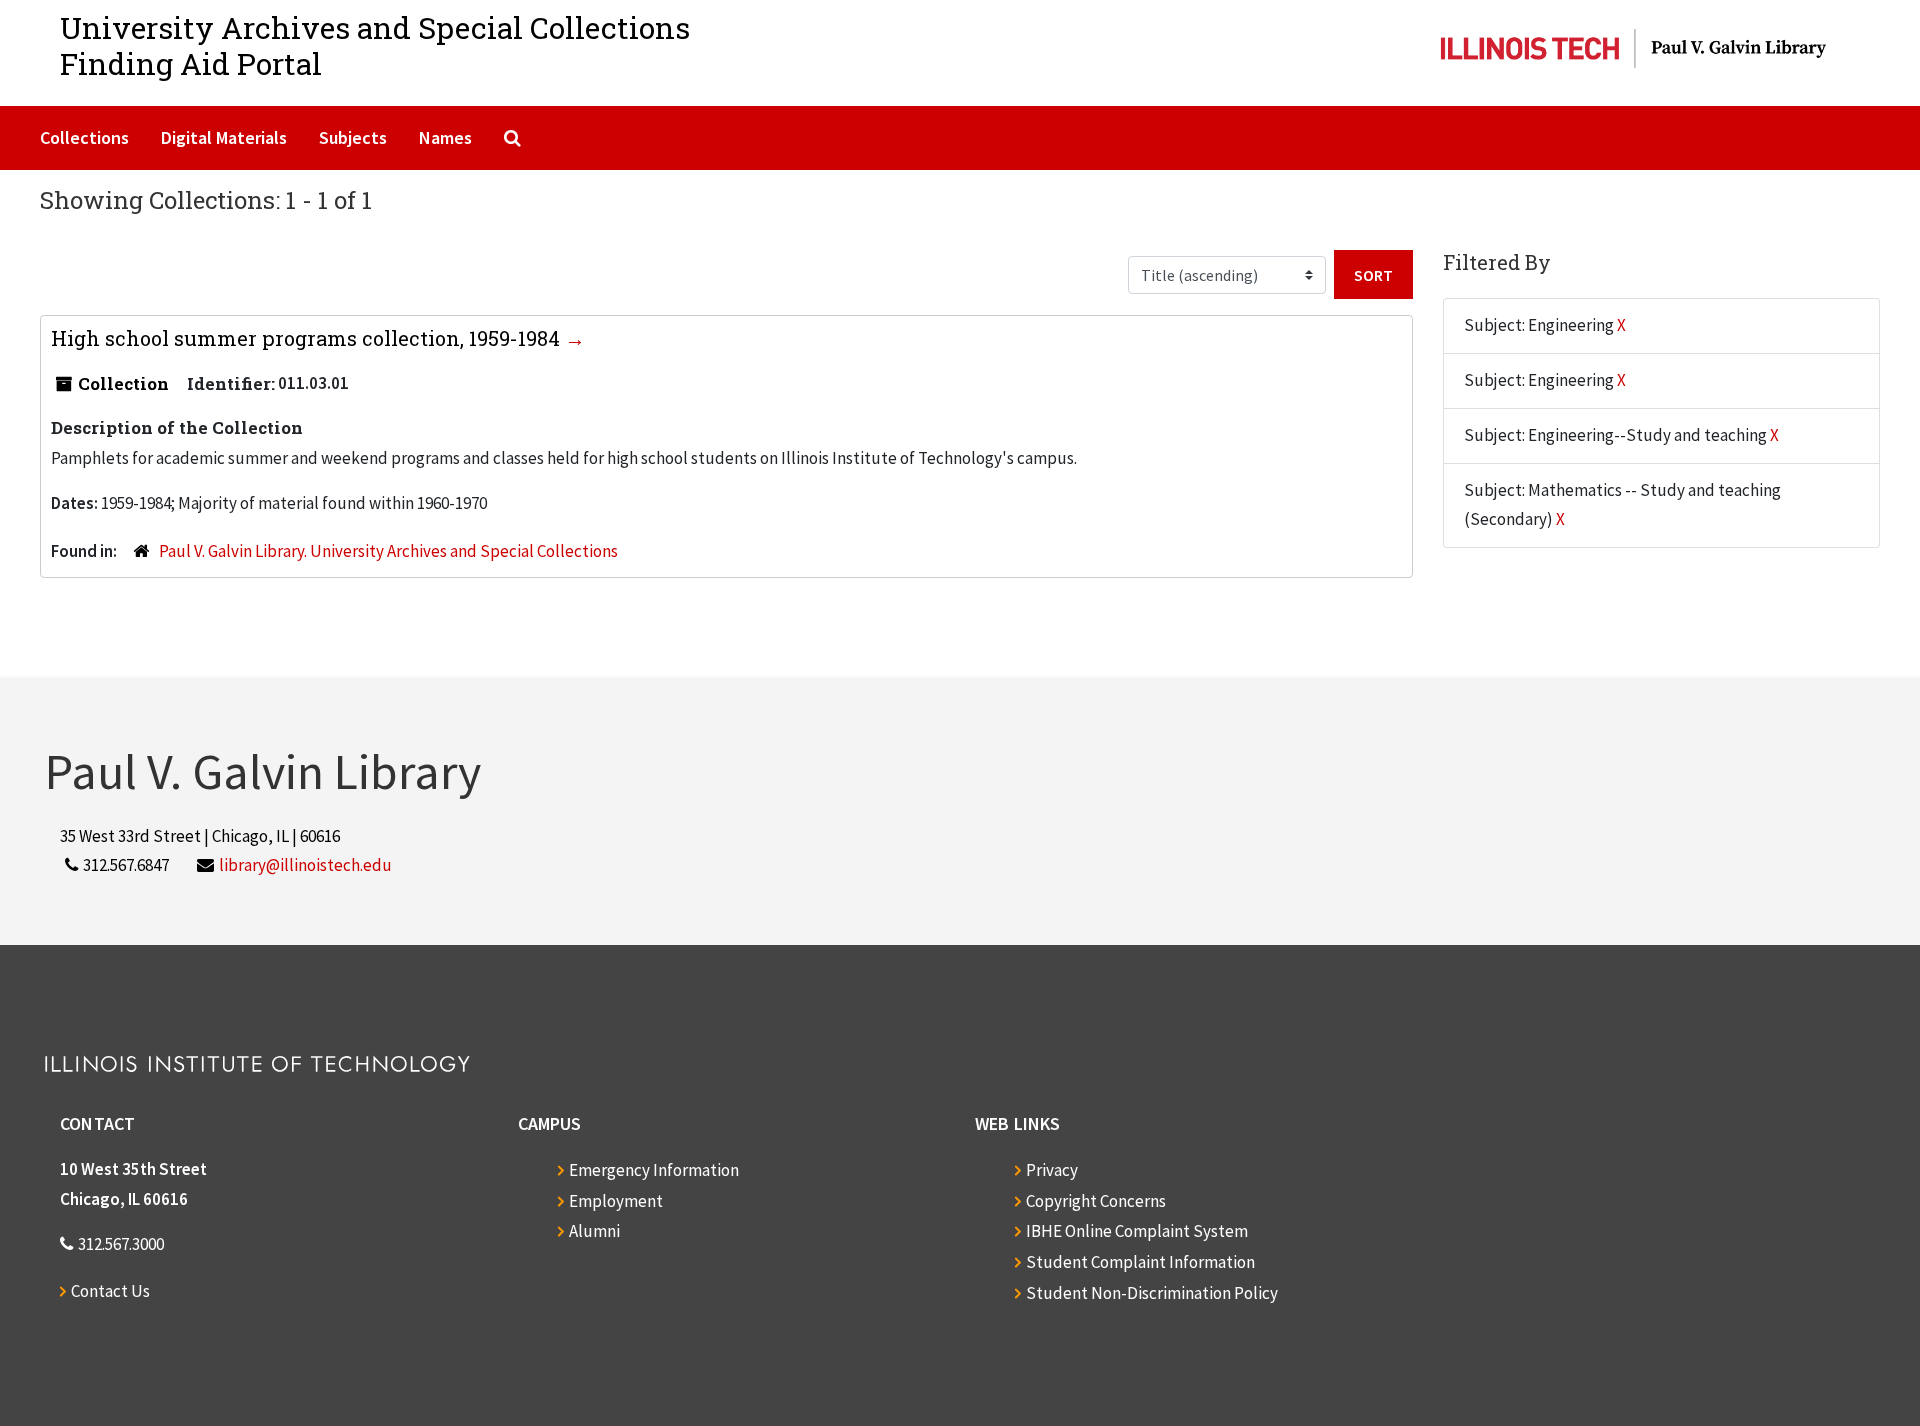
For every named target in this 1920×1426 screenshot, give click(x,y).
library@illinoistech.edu (305, 865)
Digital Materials (224, 137)
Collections (84, 137)
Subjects (353, 137)
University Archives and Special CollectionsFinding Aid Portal (375, 45)
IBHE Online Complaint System (1137, 1231)
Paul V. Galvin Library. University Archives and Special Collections (388, 551)
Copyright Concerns (1096, 1201)
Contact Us (110, 1291)
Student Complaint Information (1140, 1262)
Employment (616, 1201)
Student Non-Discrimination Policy (1152, 1293)
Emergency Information (654, 1170)
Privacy (1052, 1170)
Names (445, 137)
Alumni (594, 1231)
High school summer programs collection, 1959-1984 (308, 338)
